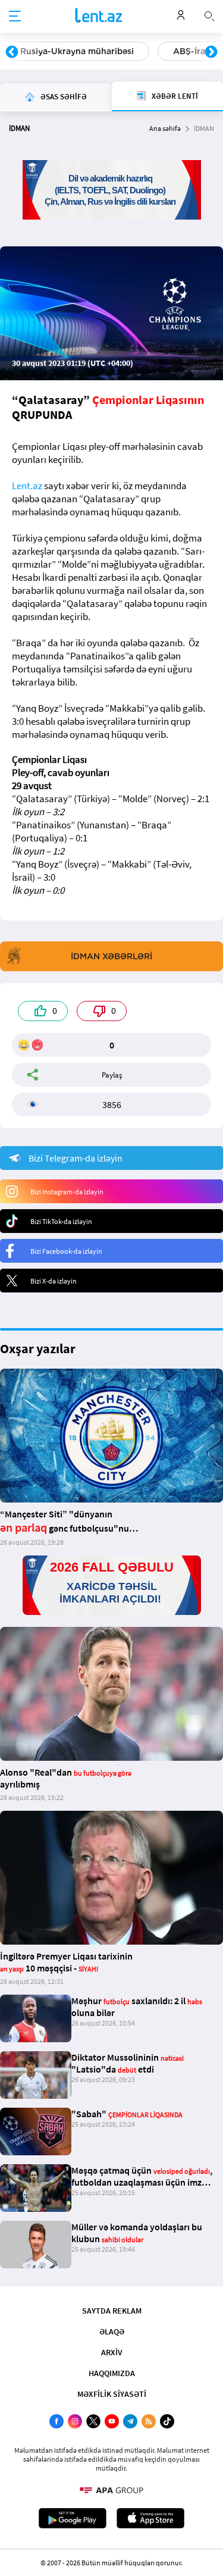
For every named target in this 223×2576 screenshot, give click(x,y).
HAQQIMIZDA (112, 2373)
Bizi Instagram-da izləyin (67, 1192)
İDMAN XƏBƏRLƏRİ (111, 956)
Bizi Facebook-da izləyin (66, 1251)
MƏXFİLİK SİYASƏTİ (112, 2394)
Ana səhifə (165, 128)
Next (211, 52)
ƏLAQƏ (112, 2331)
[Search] (209, 15)
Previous (12, 52)
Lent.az (27, 486)
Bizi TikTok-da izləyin (61, 1221)
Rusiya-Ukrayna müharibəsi (77, 51)
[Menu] (15, 17)
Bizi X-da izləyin (54, 1281)
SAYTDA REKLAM (112, 2311)
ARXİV (112, 2352)
